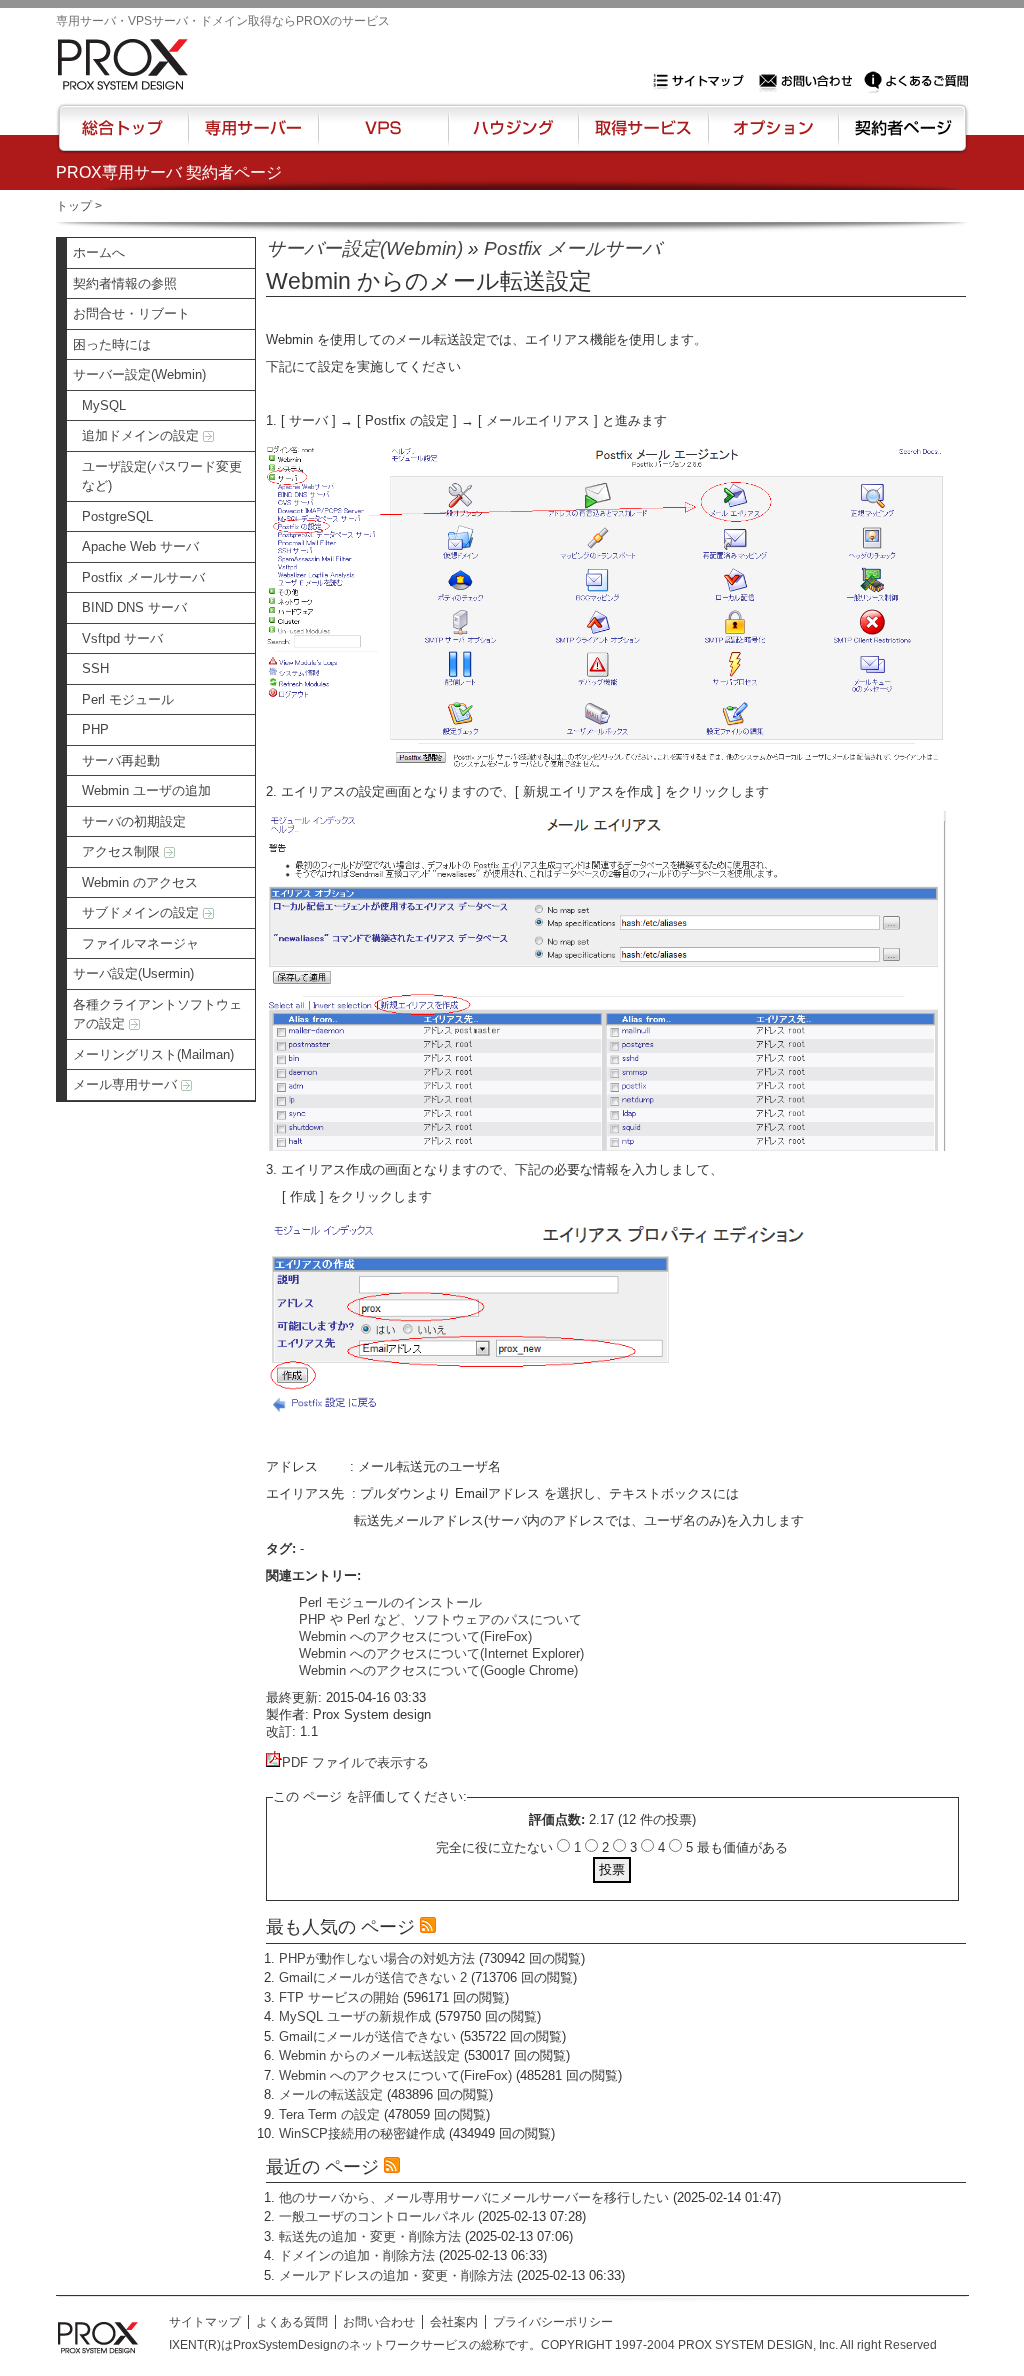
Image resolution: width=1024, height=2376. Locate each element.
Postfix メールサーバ (143, 577)
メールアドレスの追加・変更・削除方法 (396, 2275)
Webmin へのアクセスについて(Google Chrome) (438, 1670)
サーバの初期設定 (134, 821)
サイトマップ (703, 81)
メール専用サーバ (127, 1084)
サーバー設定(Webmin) (139, 374)
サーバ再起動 (121, 760)
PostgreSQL (117, 516)
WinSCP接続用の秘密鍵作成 (362, 2133)
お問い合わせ (808, 81)
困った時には (112, 344)
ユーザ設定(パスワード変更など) (162, 476)
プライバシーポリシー (553, 2322)
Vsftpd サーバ (122, 638)
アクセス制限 (123, 851)
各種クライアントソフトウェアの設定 (157, 1014)
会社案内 (454, 2322)
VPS (383, 137)
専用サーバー (253, 137)
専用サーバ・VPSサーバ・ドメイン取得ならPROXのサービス (223, 21)
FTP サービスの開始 (339, 1997)
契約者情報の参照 (125, 283)
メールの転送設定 (331, 2094)
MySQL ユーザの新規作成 (355, 2016)
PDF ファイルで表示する (355, 1762)
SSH (95, 668)
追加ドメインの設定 (142, 435)
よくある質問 (292, 2322)
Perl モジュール (128, 699)
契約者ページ (900, 137)
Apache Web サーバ (140, 546)
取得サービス (641, 137)
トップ (74, 206)
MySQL (104, 405)
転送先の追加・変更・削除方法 (370, 2236)
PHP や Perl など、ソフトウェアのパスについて (440, 1619)
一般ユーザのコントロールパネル (376, 2216)
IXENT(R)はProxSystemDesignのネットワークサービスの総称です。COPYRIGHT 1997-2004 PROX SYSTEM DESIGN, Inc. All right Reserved (553, 2345)
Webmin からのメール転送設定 (369, 2055)
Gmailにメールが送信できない (367, 2036)
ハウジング (511, 137)
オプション (772, 137)
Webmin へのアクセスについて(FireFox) (415, 1636)
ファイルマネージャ (140, 943)
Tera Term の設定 (329, 2114)
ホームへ (99, 252)
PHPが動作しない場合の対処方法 (377, 1958)
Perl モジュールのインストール (390, 1602)
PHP (95, 729)
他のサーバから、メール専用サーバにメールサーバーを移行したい (474, 2197)
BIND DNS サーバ (134, 607)
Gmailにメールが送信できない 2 (373, 1977)
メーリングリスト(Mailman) (153, 1054)
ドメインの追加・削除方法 (357, 2255)
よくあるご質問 (916, 81)
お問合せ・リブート (131, 313)
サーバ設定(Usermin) (133, 973)
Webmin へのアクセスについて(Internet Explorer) (441, 1653)
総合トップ (124, 137)
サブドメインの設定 (142, 912)
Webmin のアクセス (140, 882)
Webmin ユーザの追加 (146, 790)
